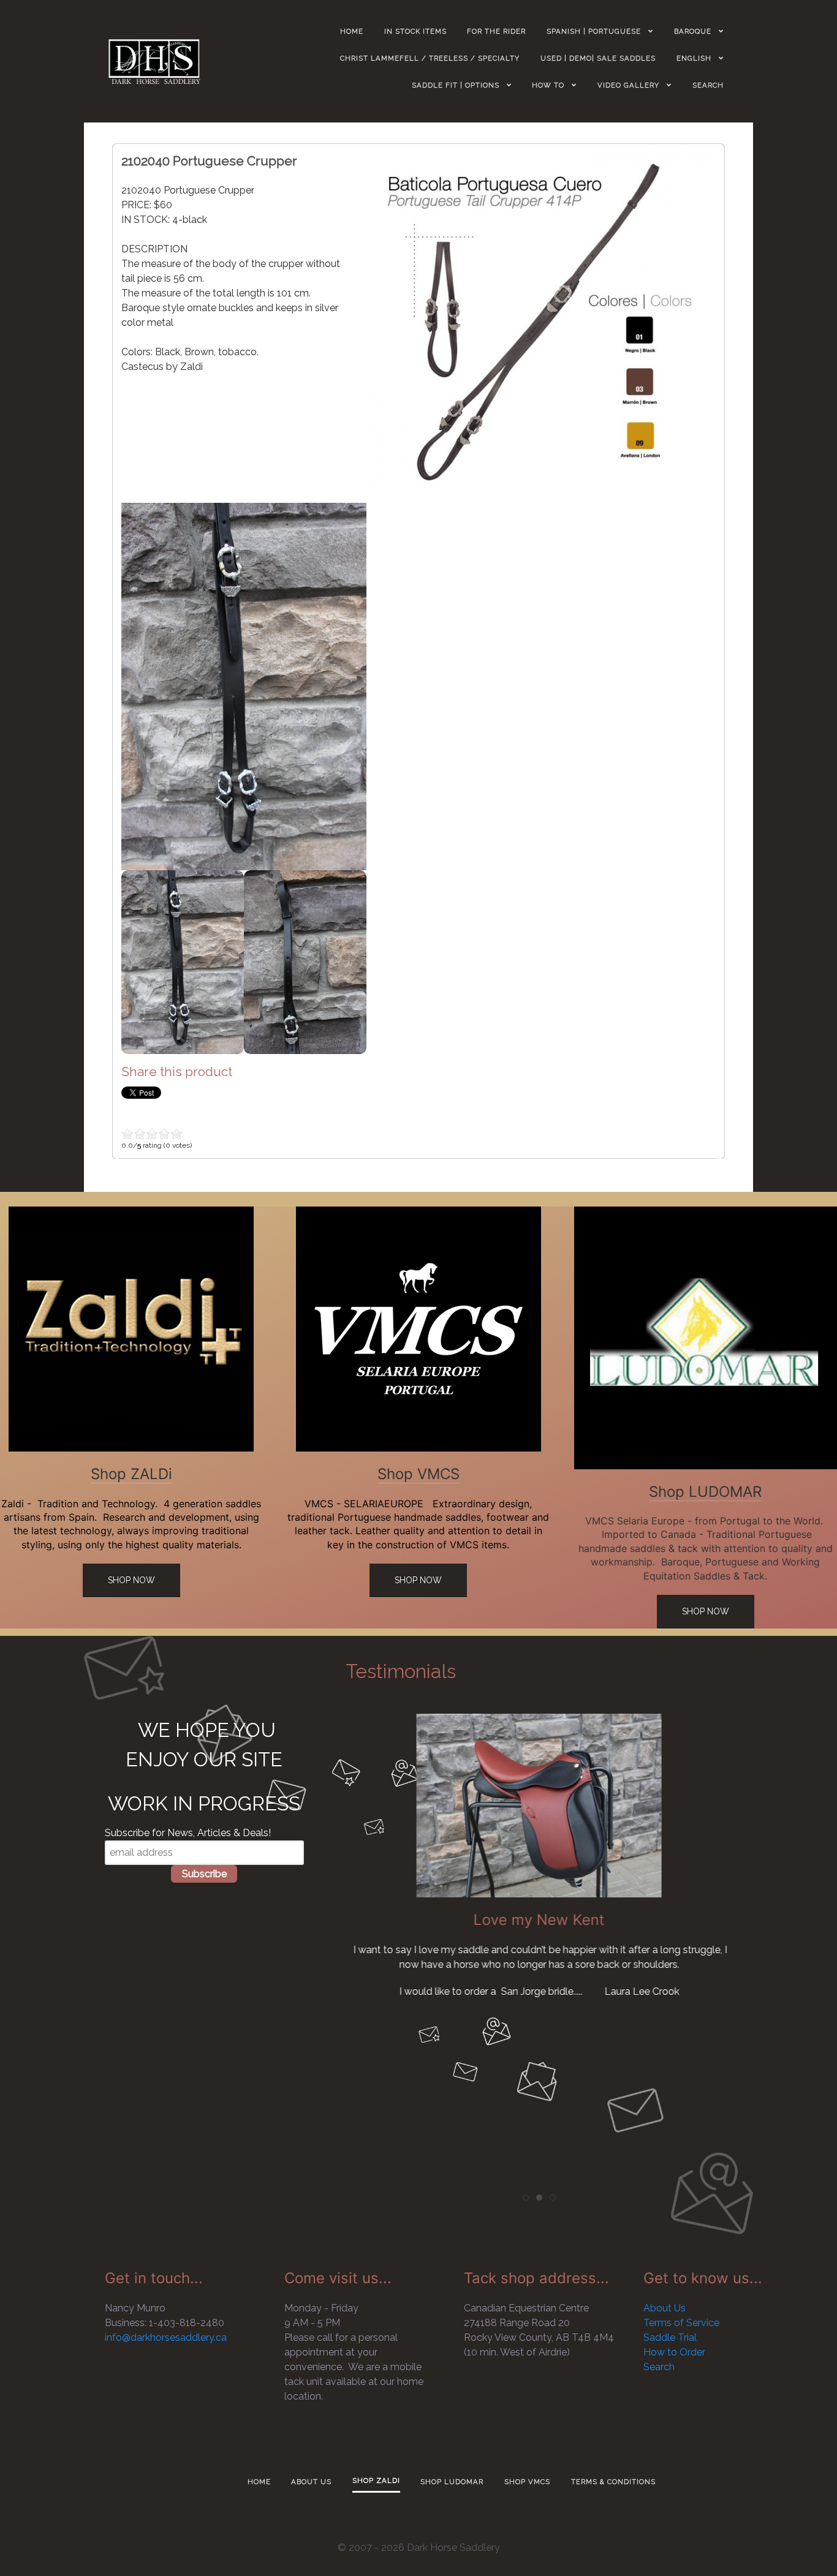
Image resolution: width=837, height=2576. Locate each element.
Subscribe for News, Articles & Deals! (188, 1833)
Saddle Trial (670, 2337)
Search (659, 2367)
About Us (665, 2308)
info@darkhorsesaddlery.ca (166, 2337)
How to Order (674, 2352)
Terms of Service (681, 2323)
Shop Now (131, 1580)
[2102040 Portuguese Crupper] (540, 322)
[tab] (526, 2198)
